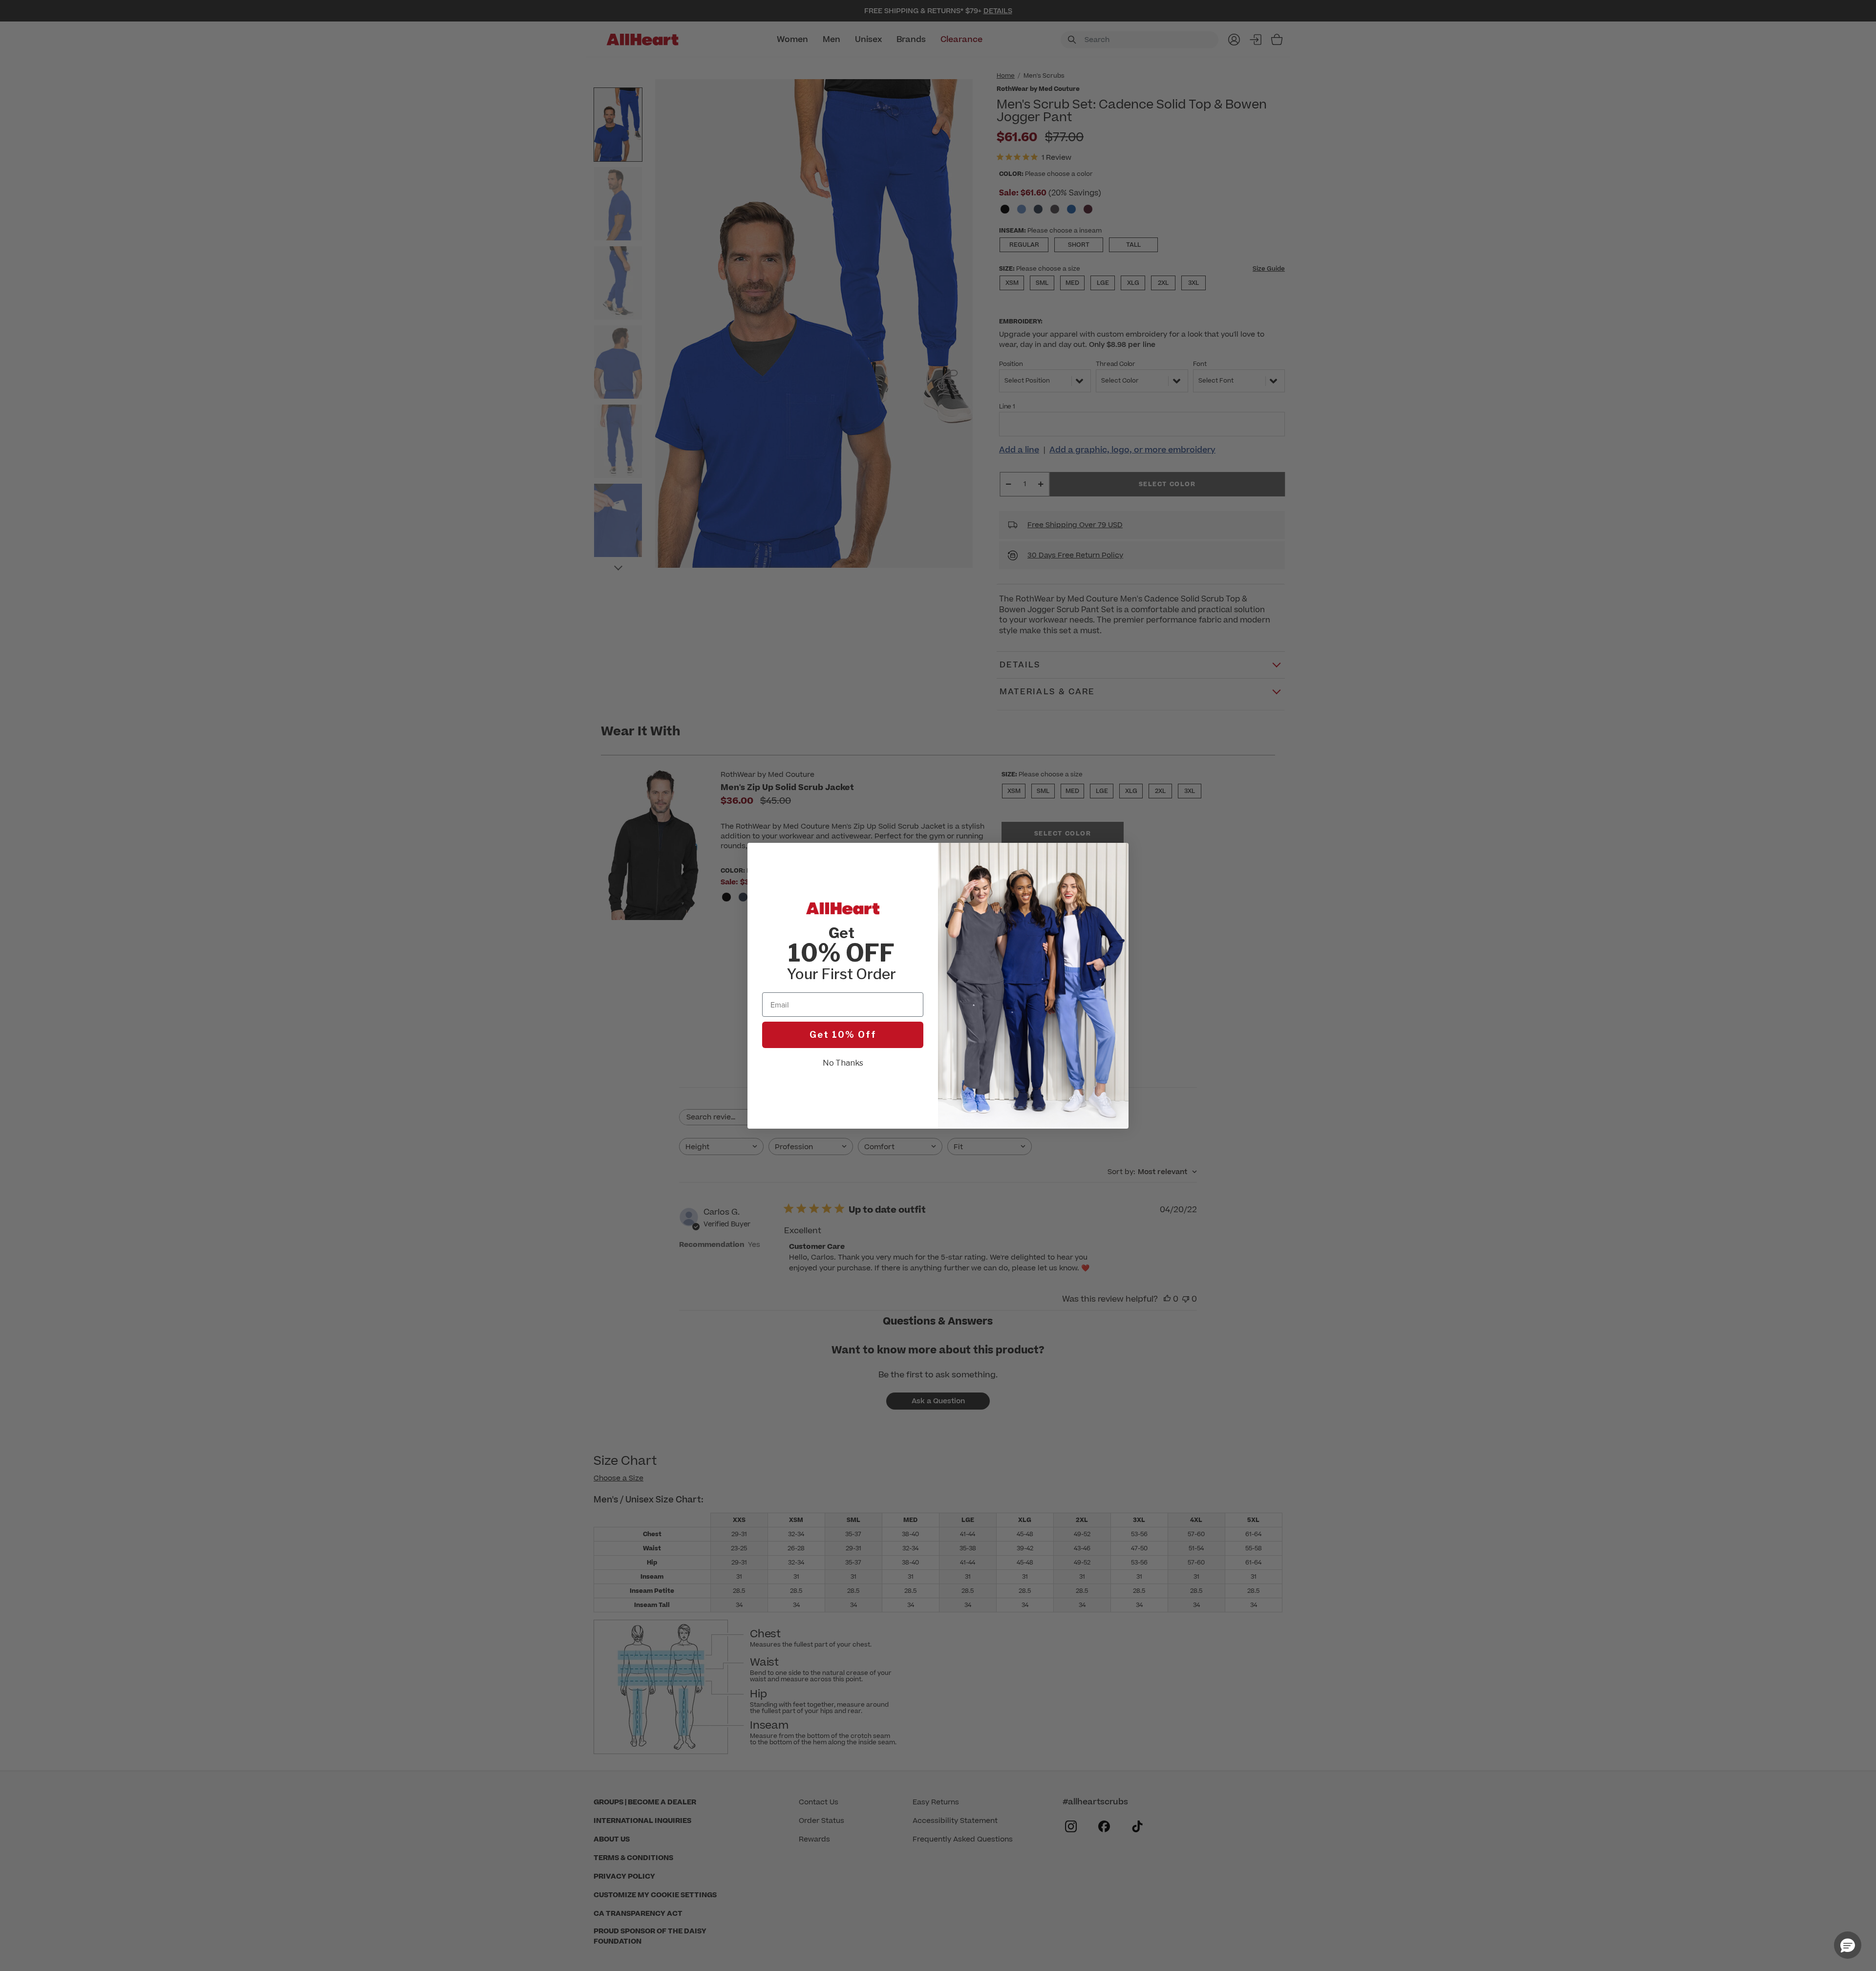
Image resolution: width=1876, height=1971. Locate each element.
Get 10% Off (843, 1035)
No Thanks (843, 1063)
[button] (1848, 1945)
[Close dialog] (1116, 855)
